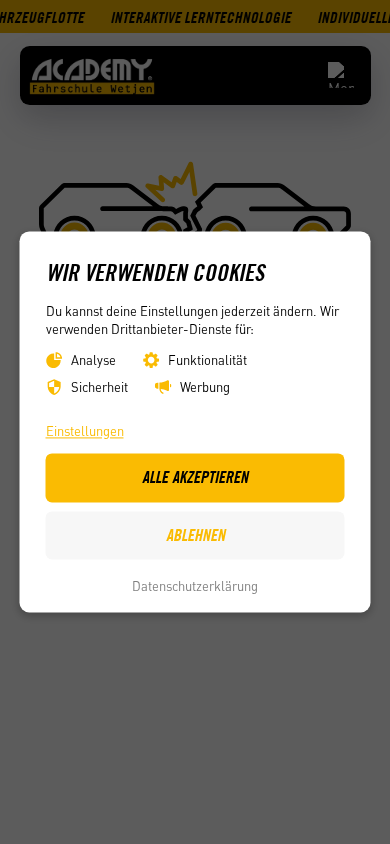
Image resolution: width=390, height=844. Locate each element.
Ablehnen (195, 535)
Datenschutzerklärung (195, 585)
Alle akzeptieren (195, 478)
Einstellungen (85, 430)
